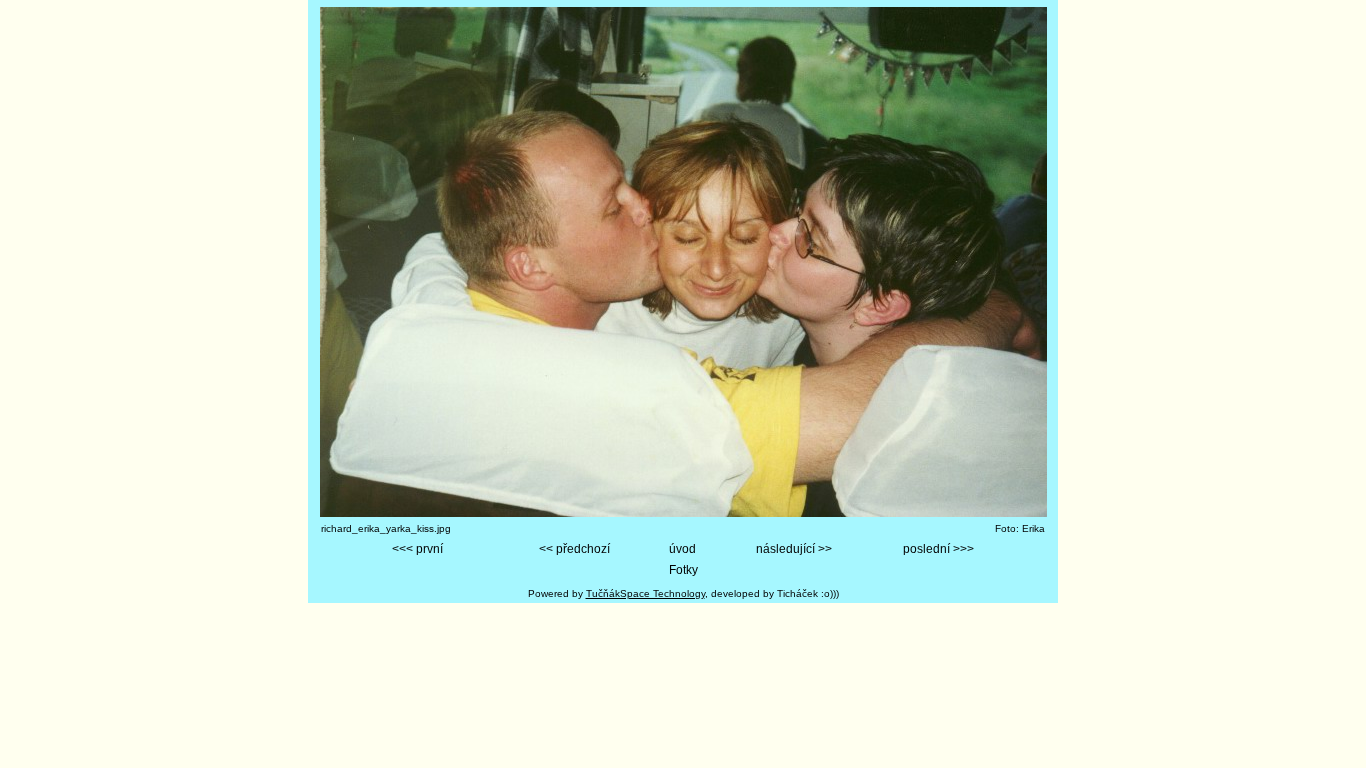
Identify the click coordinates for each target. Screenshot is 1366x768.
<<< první (417, 549)
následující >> (794, 549)
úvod (682, 549)
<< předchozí (574, 549)
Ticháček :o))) (808, 593)
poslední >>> (938, 549)
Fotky (683, 570)
